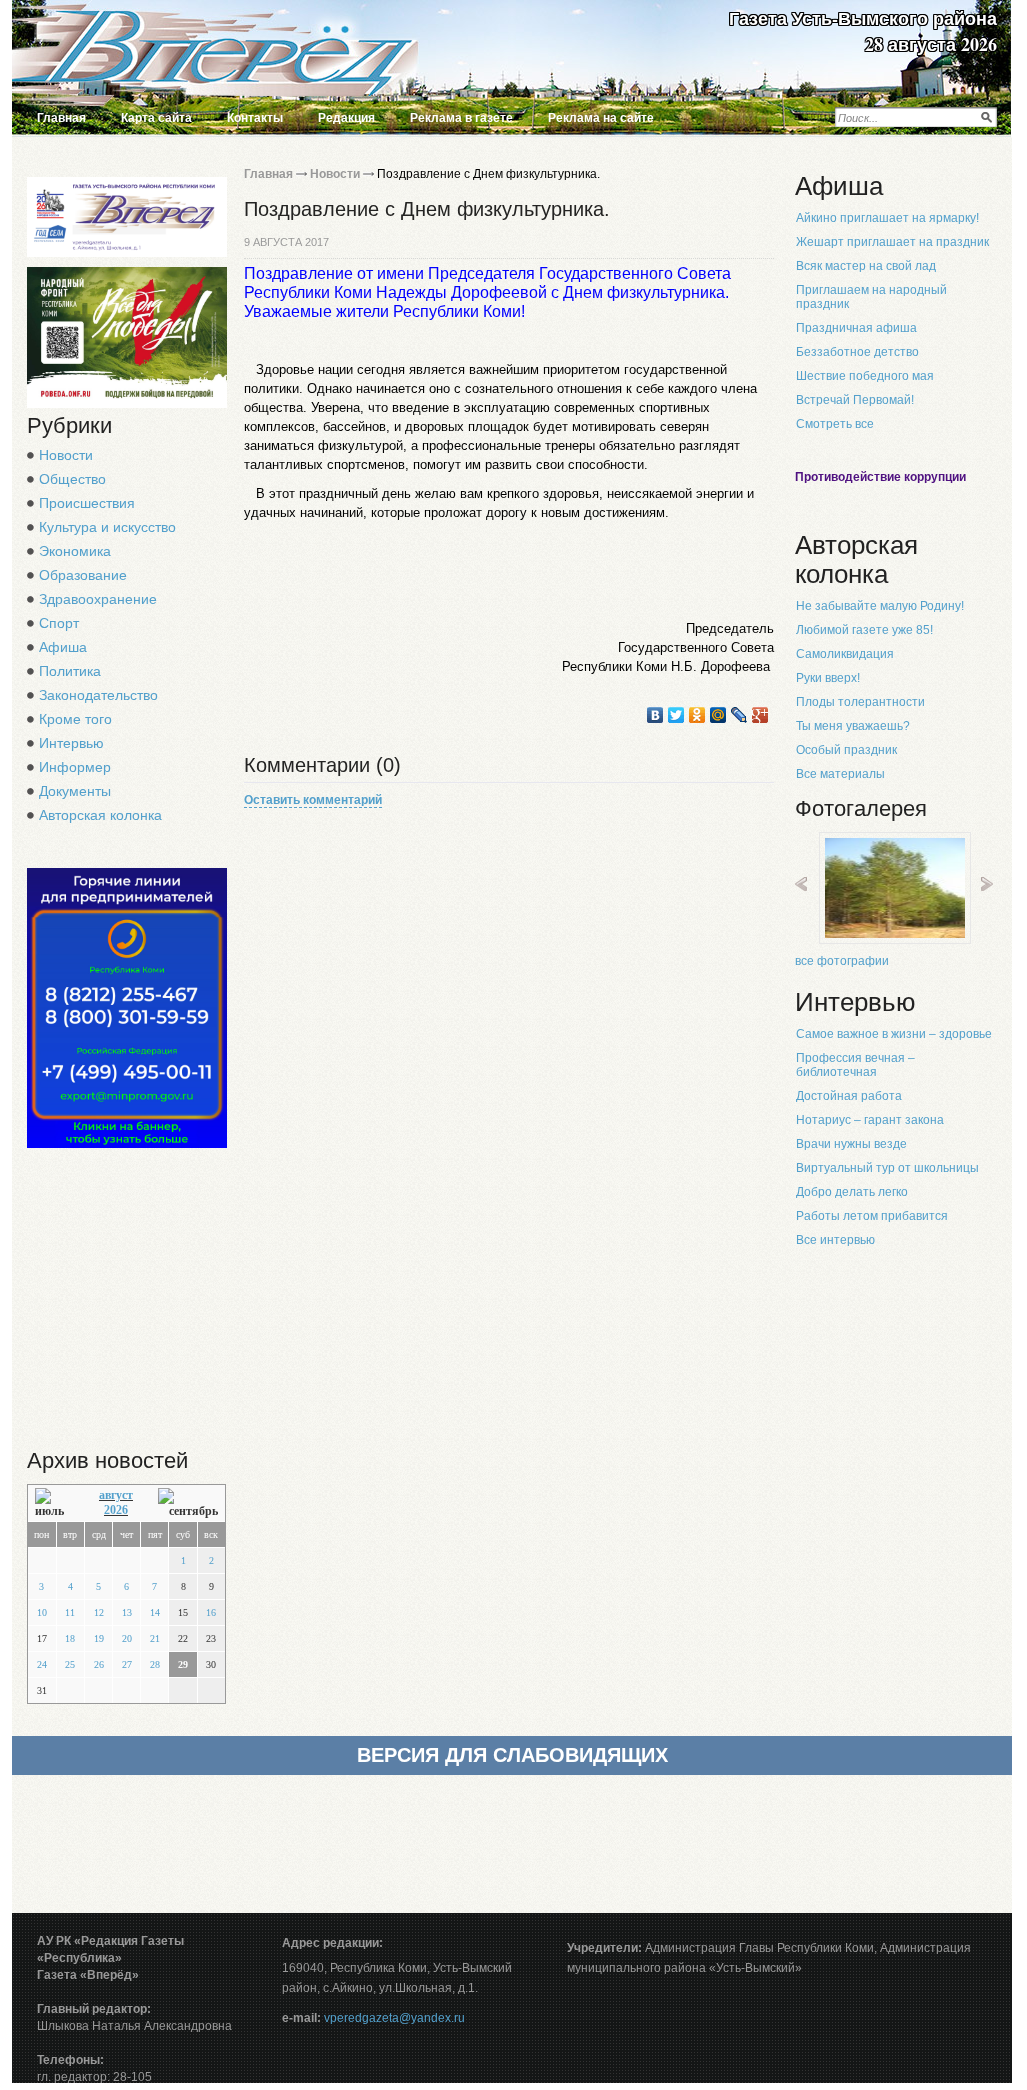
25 (70, 1664)
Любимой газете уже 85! (864, 630)
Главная (61, 118)
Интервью (71, 743)
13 (127, 1612)
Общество (72, 479)
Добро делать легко (852, 1192)
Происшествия (87, 503)
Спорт (59, 623)
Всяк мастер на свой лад (866, 266)
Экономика (75, 551)
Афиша (63, 647)
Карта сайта (156, 118)
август (116, 1495)
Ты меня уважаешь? (853, 726)
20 (127, 1638)
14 (155, 1612)
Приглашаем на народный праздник (871, 297)
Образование (83, 575)
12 (99, 1612)
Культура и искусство (107, 527)
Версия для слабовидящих (512, 1755)
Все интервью (835, 1240)
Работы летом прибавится (872, 1216)
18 (70, 1638)
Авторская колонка (100, 815)
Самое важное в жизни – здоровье (894, 1034)
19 (99, 1638)
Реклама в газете (461, 118)
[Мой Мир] (718, 715)
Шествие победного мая (865, 376)
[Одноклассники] (697, 715)
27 (127, 1664)
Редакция (346, 118)
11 (70, 1612)
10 (42, 1612)
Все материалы (840, 774)
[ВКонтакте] (655, 715)
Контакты (255, 118)
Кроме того (75, 719)
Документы (75, 791)
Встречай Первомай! (855, 400)
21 (155, 1638)
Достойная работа (849, 1096)
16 (211, 1612)
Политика (70, 671)
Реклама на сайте (601, 118)
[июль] (54, 1503)
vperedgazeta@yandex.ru (394, 2018)
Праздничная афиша (856, 328)
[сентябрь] (188, 1503)
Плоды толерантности (860, 702)
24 (42, 1664)
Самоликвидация (845, 654)
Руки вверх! (828, 678)
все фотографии (842, 961)
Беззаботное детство (857, 352)
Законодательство (98, 695)
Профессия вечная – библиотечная (855, 1065)
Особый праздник (846, 750)
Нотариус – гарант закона (870, 1120)
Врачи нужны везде (851, 1144)
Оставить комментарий (313, 800)
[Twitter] (676, 715)
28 (155, 1664)
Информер (75, 767)
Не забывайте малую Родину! (880, 606)
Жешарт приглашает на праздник (892, 242)
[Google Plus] (760, 715)
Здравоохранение (98, 599)
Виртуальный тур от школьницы (887, 1168)
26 (99, 1664)
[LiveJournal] (739, 715)
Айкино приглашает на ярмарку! (887, 218)
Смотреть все (835, 424)
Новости (66, 455)
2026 (116, 1510)
